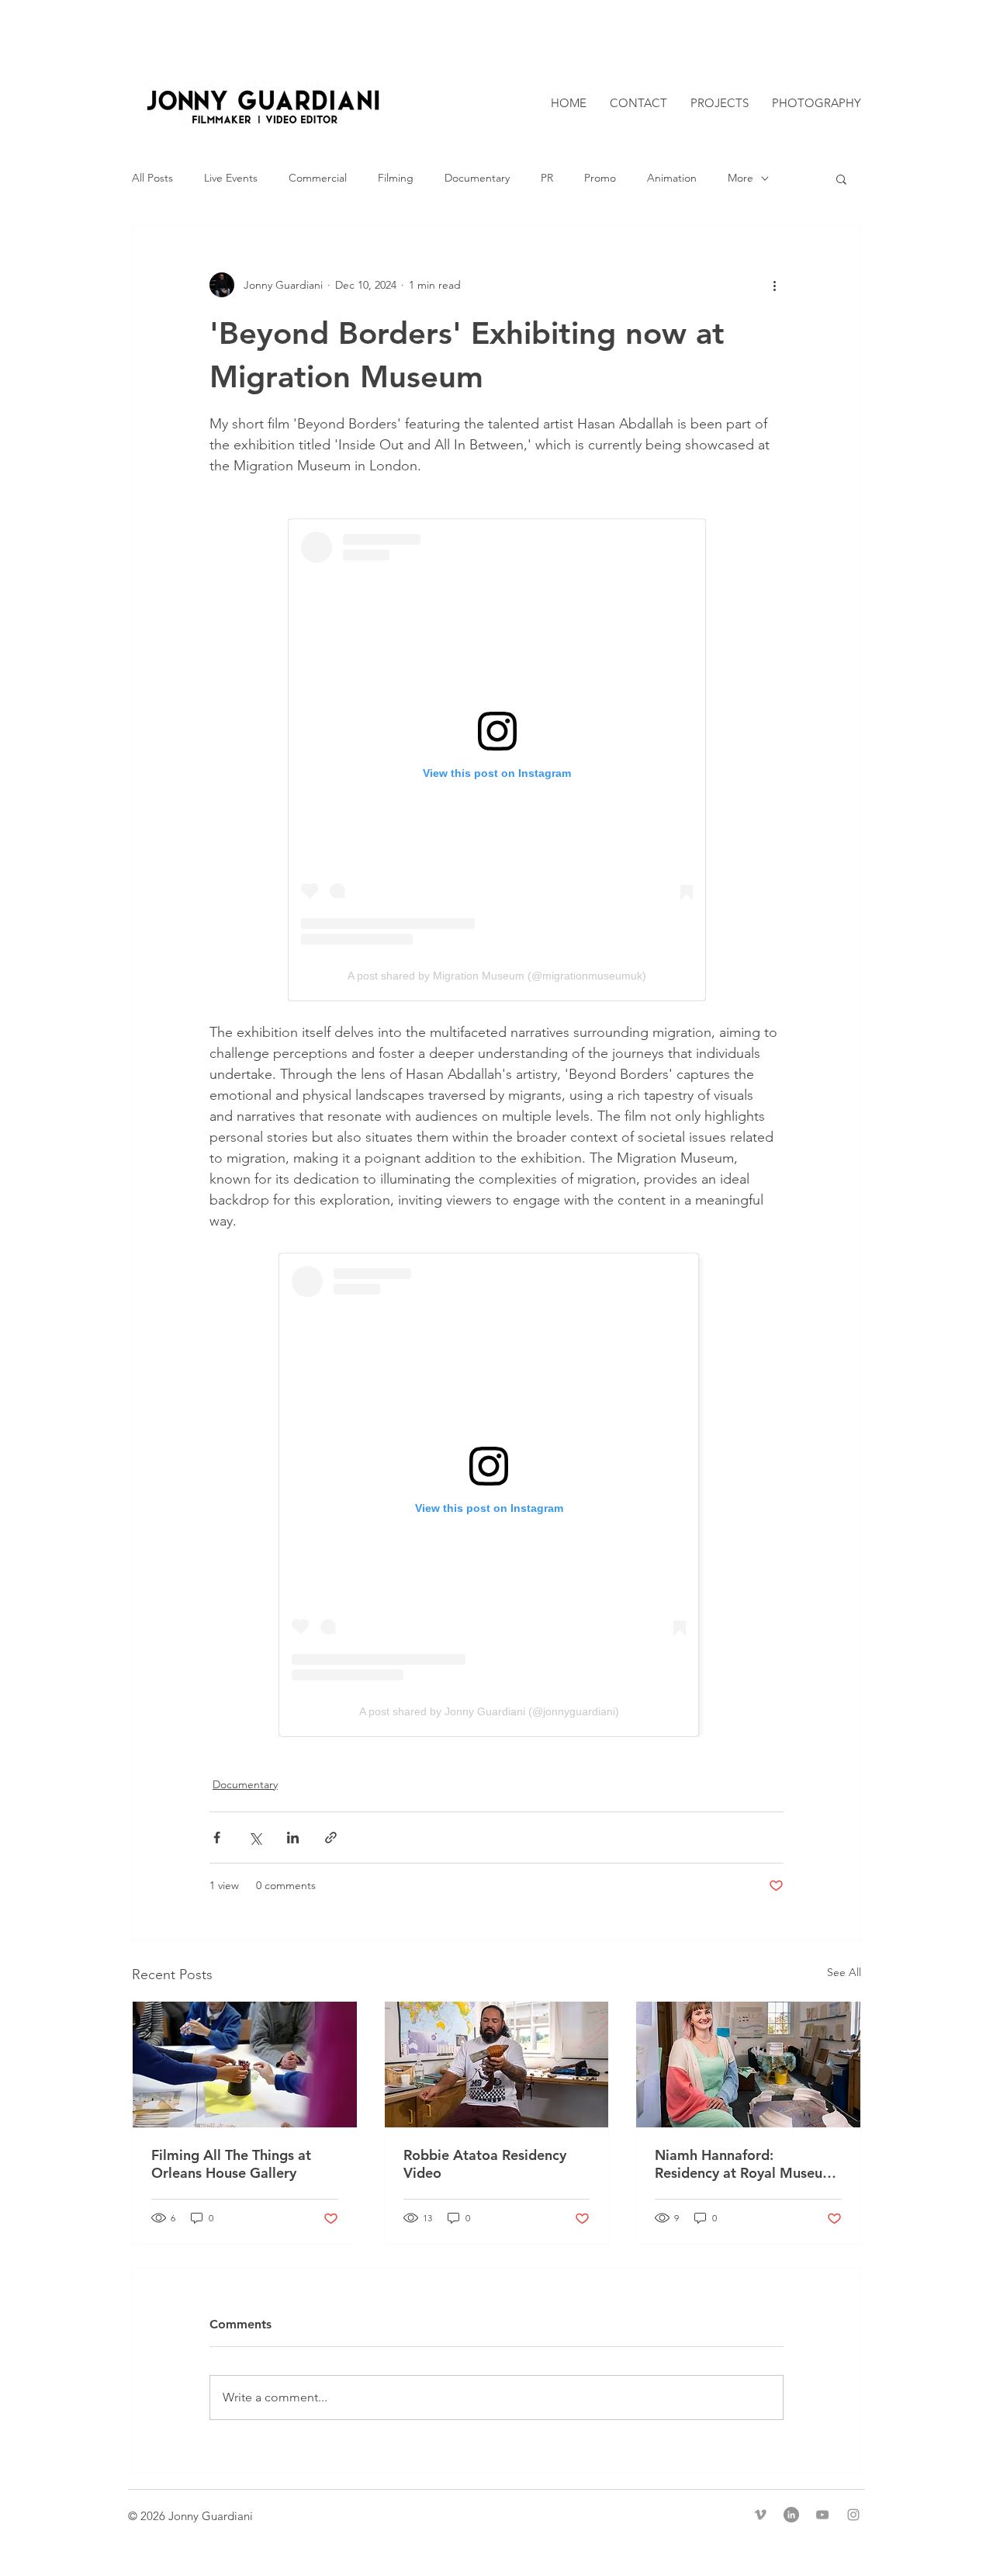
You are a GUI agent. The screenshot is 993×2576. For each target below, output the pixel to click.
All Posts (152, 178)
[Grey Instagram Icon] (853, 2515)
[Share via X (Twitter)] (255, 1838)
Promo (600, 178)
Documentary (477, 178)
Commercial (318, 178)
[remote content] (497, 760)
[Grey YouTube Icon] (822, 2515)
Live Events (231, 178)
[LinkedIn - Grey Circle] (791, 2515)
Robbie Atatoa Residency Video (485, 2164)
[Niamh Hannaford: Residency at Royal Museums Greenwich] (748, 2065)
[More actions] (774, 285)
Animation (672, 178)
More (740, 178)
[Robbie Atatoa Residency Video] (497, 2065)
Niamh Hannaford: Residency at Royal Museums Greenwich (748, 2164)
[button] (841, 179)
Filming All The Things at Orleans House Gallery (231, 2164)
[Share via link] (331, 1838)
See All (844, 1972)
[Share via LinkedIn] (293, 1838)
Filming (396, 178)
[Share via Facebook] (217, 1838)
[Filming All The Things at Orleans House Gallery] (245, 2065)
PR (547, 178)
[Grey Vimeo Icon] (760, 2515)
